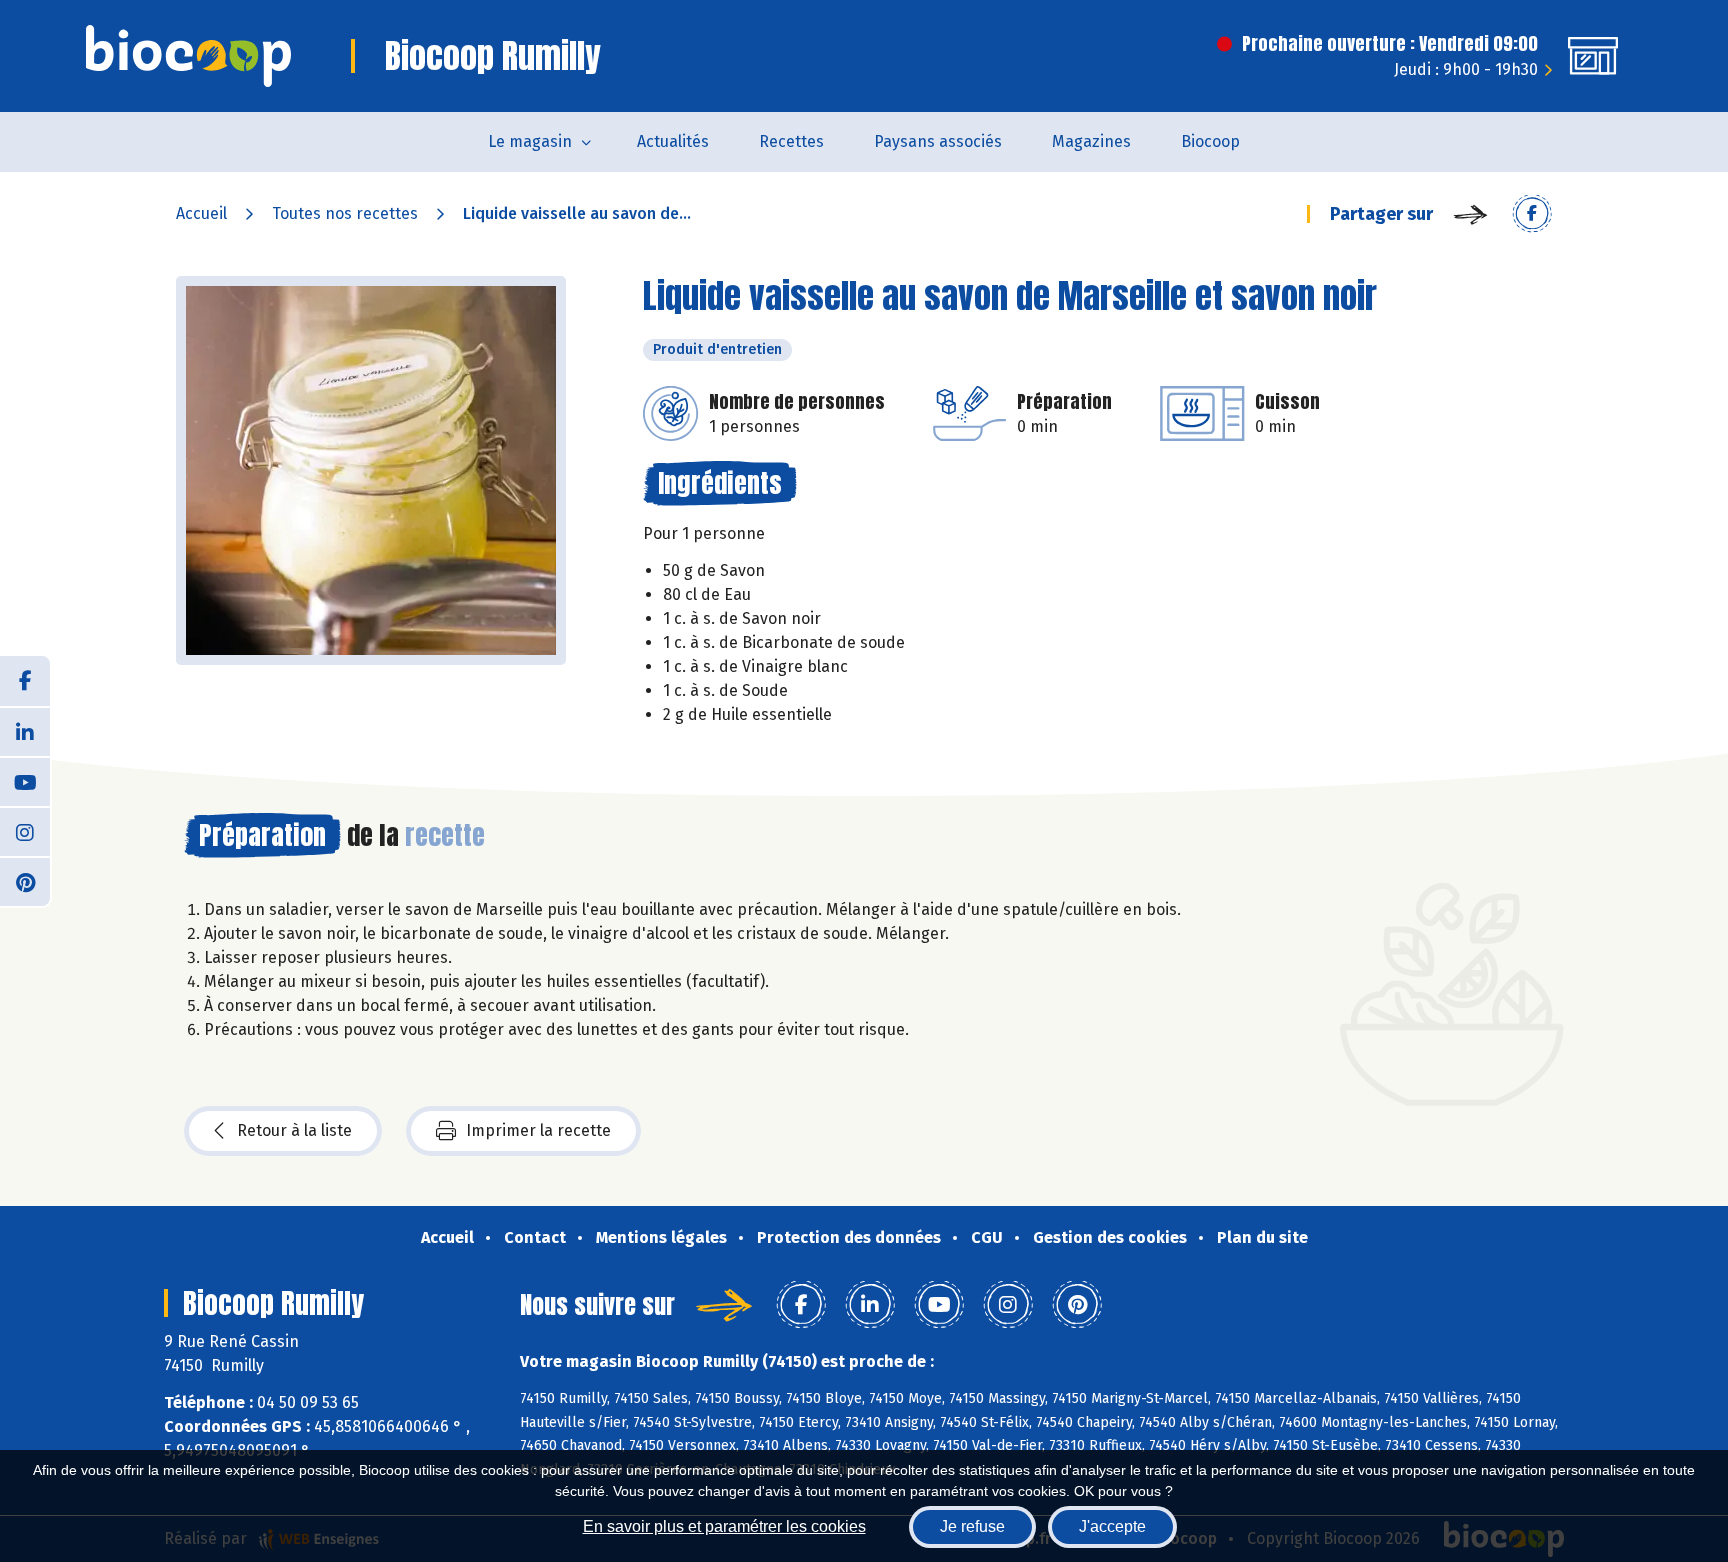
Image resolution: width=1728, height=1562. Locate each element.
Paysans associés (938, 141)
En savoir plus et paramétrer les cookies (724, 1526)
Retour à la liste (294, 1130)
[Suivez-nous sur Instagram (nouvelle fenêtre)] (25, 831)
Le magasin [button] (530, 141)
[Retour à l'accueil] (188, 56)
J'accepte (1112, 1526)
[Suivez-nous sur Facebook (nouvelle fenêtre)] (25, 681)
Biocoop (1210, 141)
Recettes (791, 141)
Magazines (1091, 141)
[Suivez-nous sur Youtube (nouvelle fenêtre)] (25, 781)
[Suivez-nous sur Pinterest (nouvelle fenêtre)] (25, 881)
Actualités (673, 141)
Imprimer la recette (538, 1130)
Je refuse (972, 1526)
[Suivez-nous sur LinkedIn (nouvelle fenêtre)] (25, 731)
